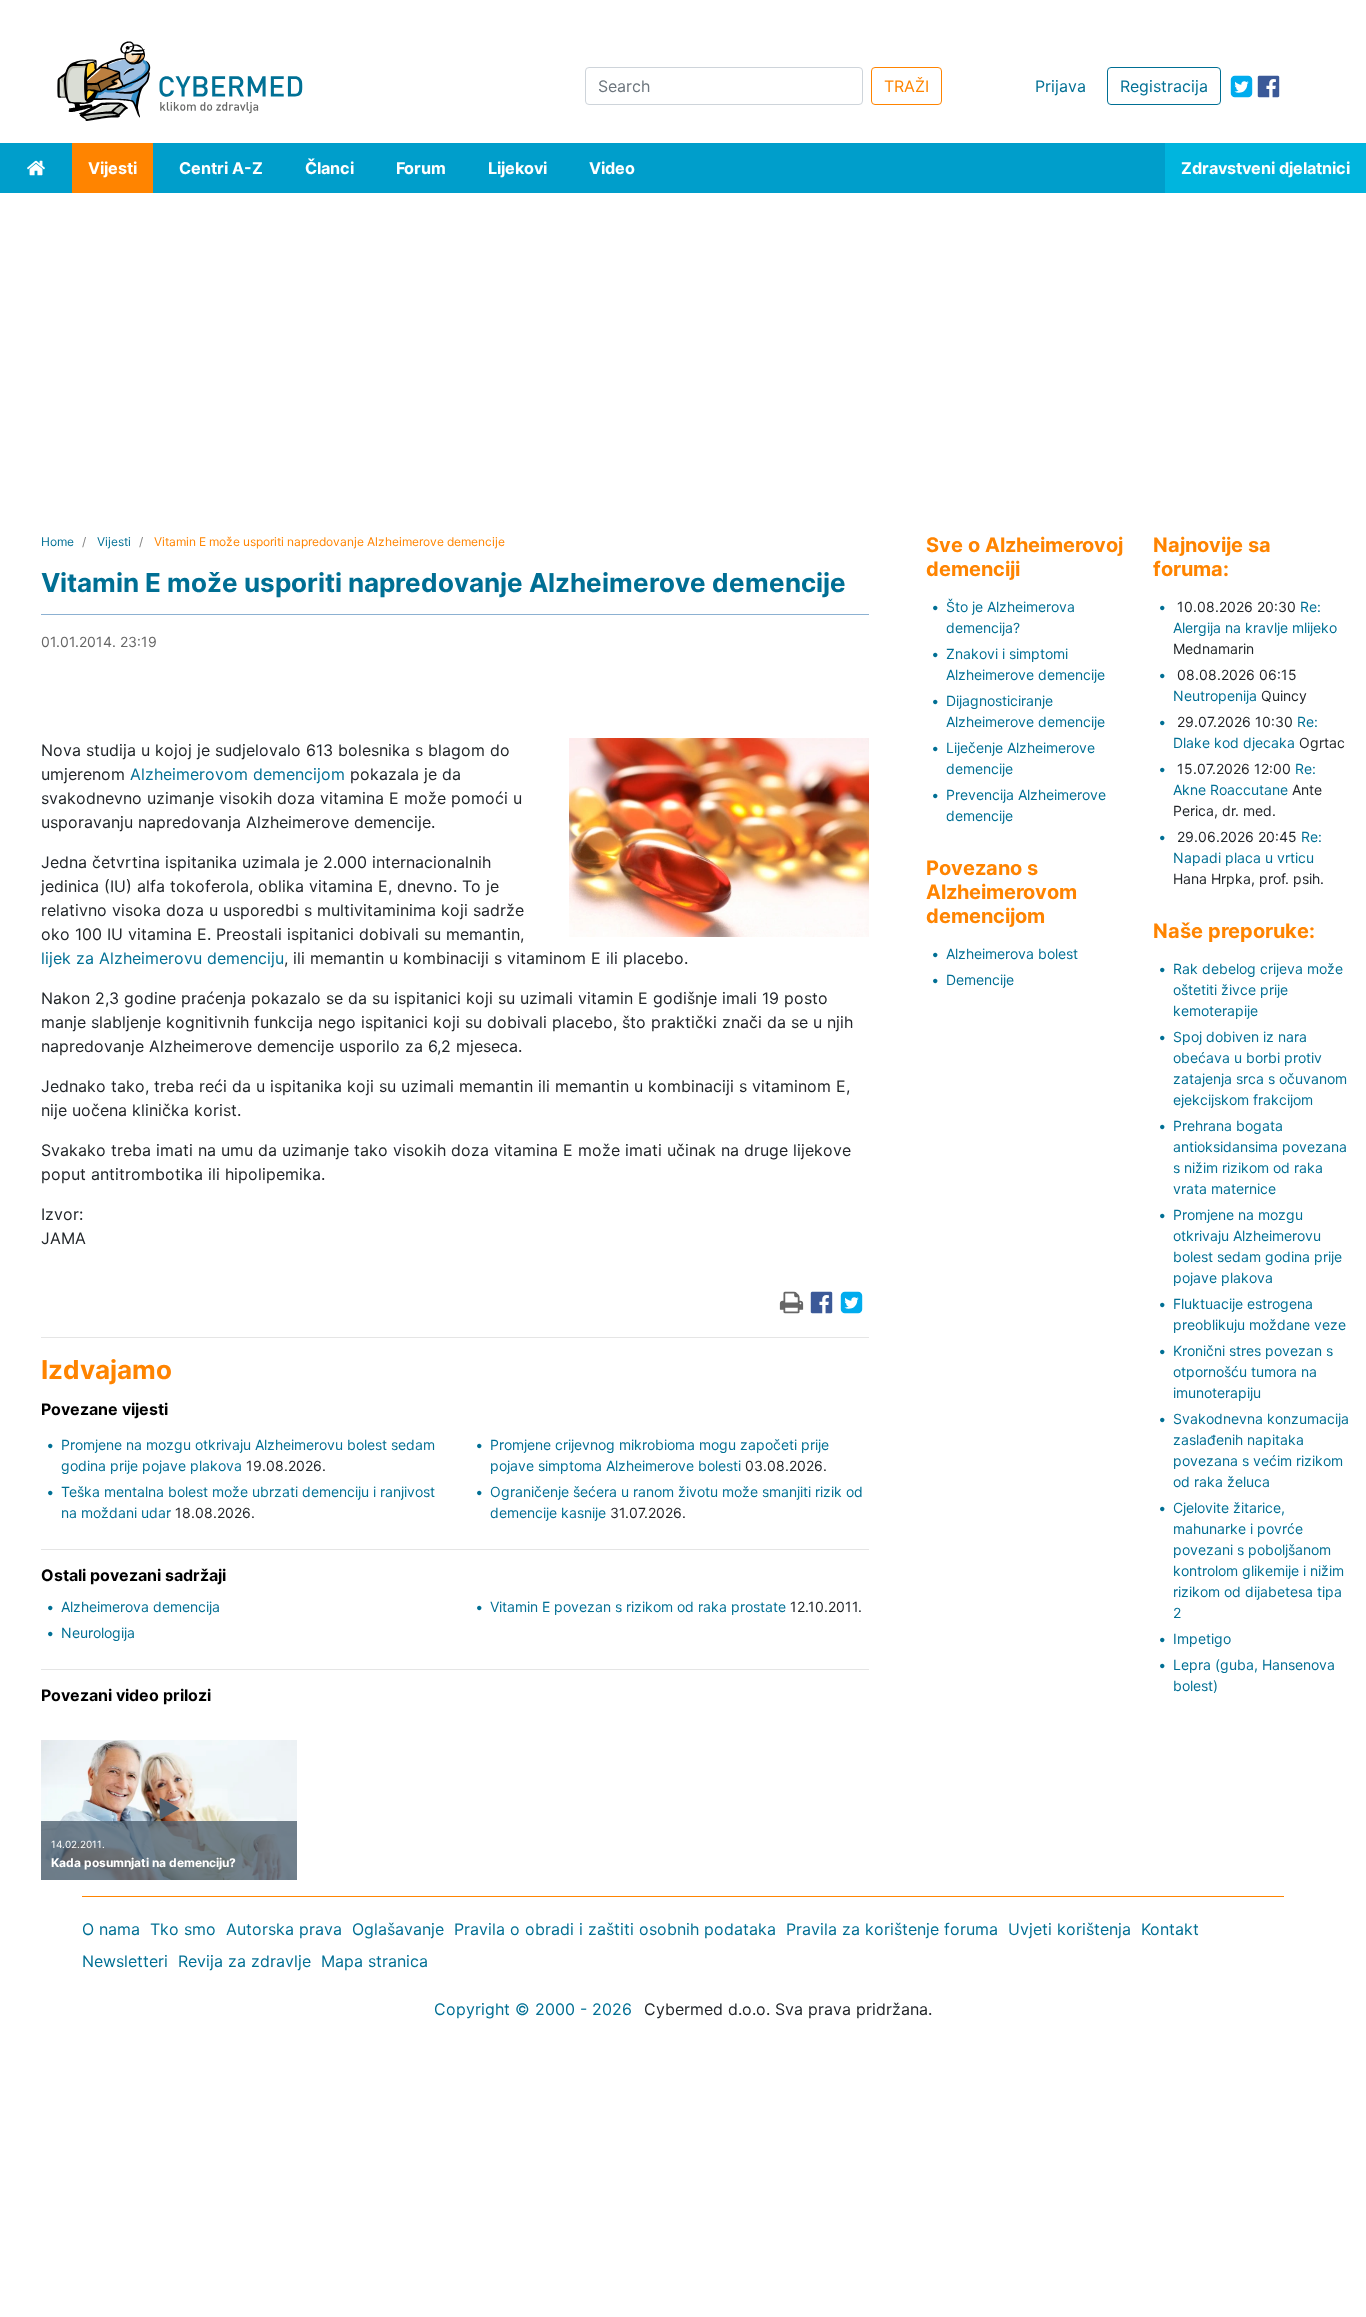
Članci (329, 168)
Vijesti (112, 168)
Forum (421, 168)
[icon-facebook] (1268, 86)
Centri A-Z (221, 168)
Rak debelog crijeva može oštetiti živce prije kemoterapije (1258, 989)
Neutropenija (1215, 695)
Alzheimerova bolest (1012, 953)
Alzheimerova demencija (140, 1606)
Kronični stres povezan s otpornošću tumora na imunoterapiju (1253, 1371)
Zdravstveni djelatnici (1265, 168)
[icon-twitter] (1241, 86)
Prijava (1060, 86)
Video (612, 168)
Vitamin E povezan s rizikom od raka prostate (638, 1606)
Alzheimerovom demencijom (237, 774)
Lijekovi (517, 168)
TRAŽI (906, 86)
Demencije (980, 979)
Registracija (1164, 86)
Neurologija (98, 1632)
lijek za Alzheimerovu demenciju (162, 958)
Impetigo (1202, 1638)
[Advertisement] (683, 343)
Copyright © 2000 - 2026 (533, 2009)
